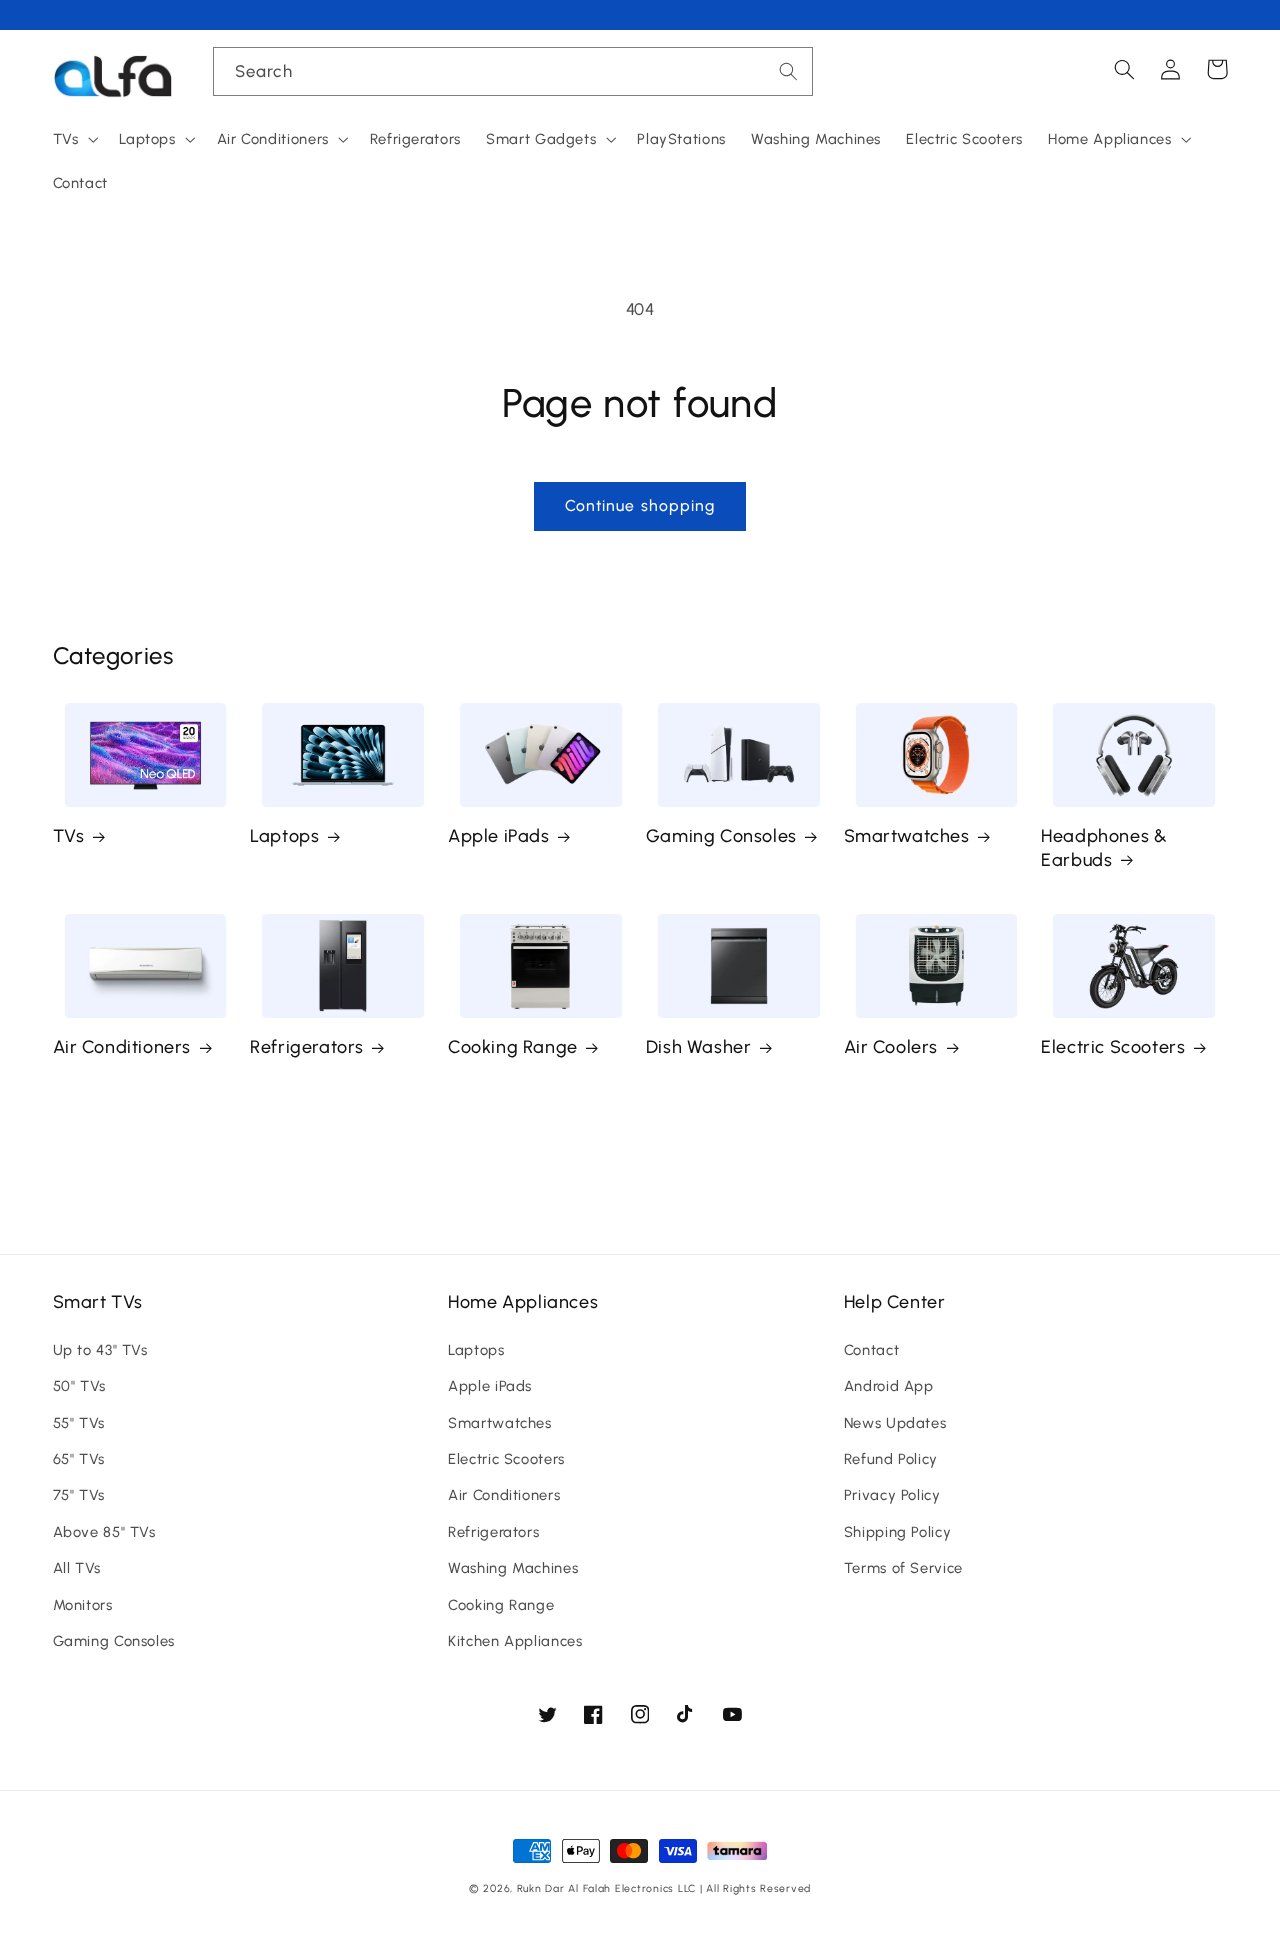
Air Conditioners (122, 1047)
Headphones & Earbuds (1104, 847)
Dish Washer (699, 1047)
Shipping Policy (897, 1532)
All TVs (77, 1568)
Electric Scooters (1113, 1047)
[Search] (789, 71)
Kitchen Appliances (515, 1641)
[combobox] (513, 71)
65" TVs (79, 1459)
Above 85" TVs (104, 1532)
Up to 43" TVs (100, 1350)
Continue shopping (640, 505)
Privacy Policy (892, 1495)
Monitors (83, 1605)
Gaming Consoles (721, 836)
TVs (69, 836)
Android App (889, 1386)
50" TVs (79, 1386)
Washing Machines (513, 1568)
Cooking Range (513, 1047)
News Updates (895, 1423)
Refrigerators (307, 1047)
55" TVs (79, 1423)
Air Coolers (891, 1047)
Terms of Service (903, 1568)
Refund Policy (891, 1459)
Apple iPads (499, 836)
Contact (871, 1350)
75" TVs (79, 1495)
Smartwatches (907, 836)
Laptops (284, 836)
